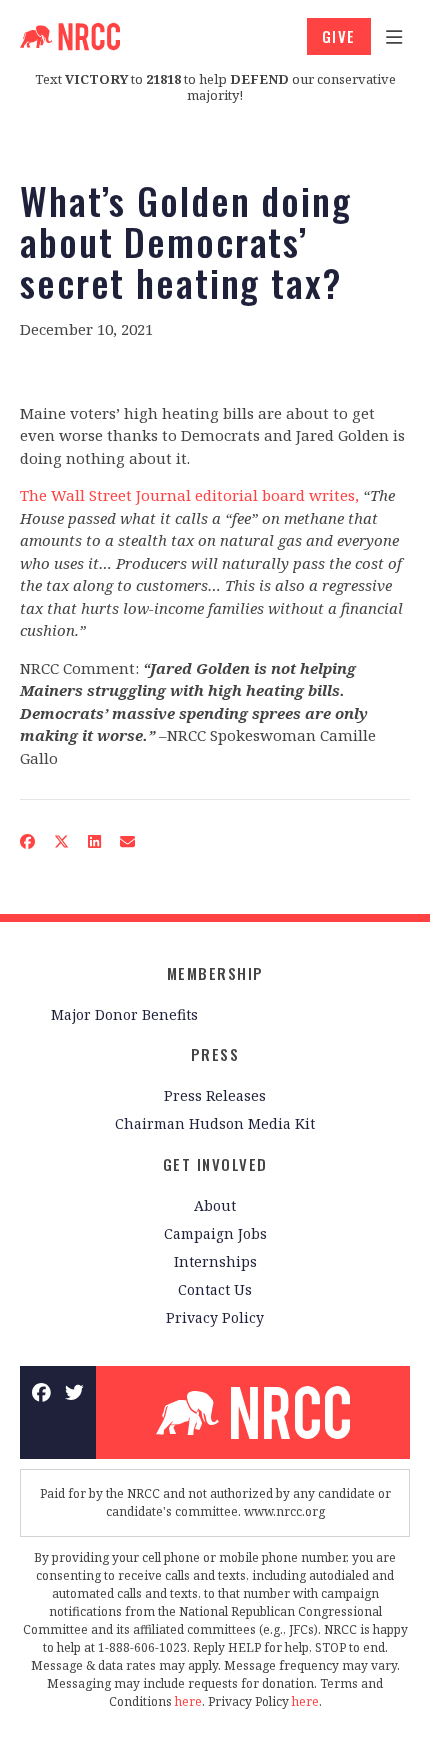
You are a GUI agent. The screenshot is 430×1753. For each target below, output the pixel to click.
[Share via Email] (128, 841)
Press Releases (215, 1095)
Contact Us (215, 1289)
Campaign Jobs (215, 1233)
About (215, 1205)
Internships (215, 1261)
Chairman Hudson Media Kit (215, 1123)
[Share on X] (62, 841)
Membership (215, 973)
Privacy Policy (215, 1317)
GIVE (339, 36)
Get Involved (215, 1164)
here (188, 1701)
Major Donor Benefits (124, 1014)
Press (215, 1054)
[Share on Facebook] (28, 841)
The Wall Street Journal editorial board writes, (189, 495)
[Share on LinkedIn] (95, 841)
